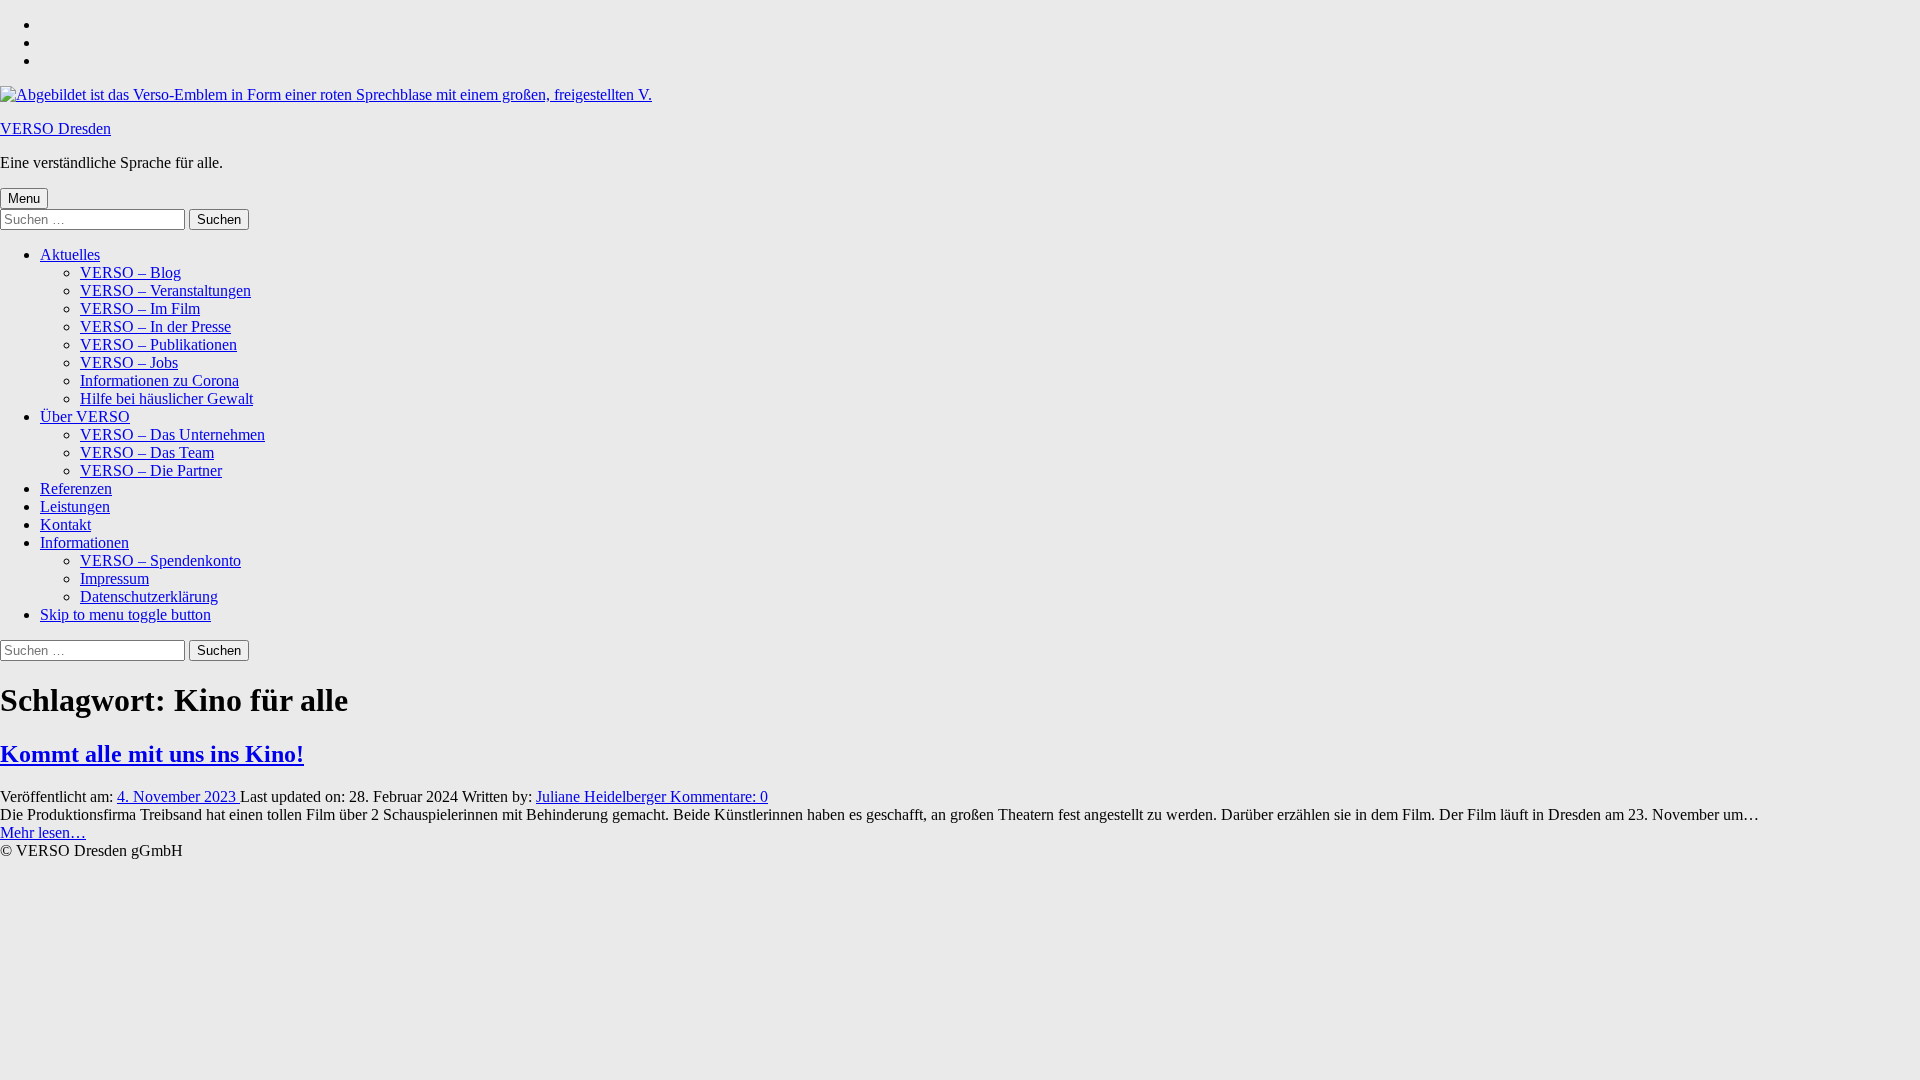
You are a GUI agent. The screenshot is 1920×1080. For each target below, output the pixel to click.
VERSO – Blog (130, 272)
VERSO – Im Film (140, 308)
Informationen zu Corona (159, 380)
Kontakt (65, 524)
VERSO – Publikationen (158, 344)
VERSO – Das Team (147, 452)
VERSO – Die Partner (151, 470)
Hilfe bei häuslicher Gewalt (166, 398)
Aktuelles (70, 254)
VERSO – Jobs (129, 362)
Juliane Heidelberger (603, 796)
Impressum (114, 578)
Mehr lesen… (43, 832)
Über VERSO (85, 416)
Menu (24, 198)
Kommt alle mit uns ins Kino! (152, 754)
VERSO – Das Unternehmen (172, 434)
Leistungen (75, 506)
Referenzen (76, 488)
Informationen (84, 542)
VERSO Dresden (55, 128)
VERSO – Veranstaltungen (165, 290)
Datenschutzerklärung (149, 596)
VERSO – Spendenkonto (160, 560)
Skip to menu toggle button (125, 614)
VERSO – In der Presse (155, 326)
